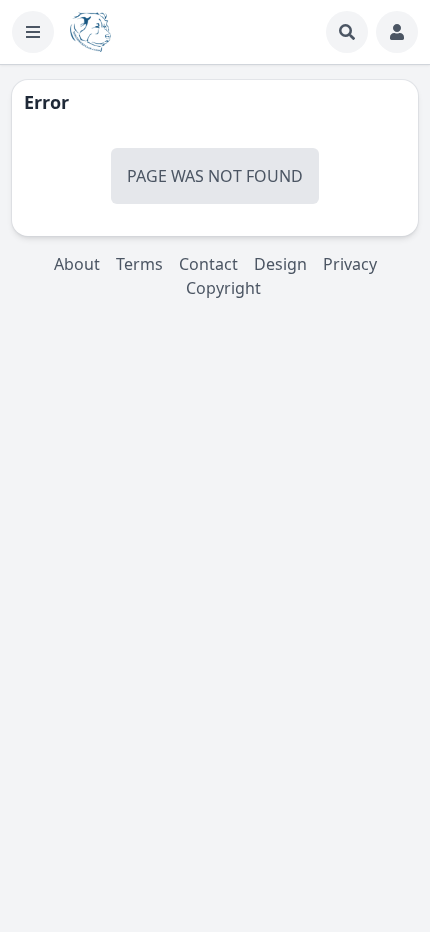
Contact (208, 264)
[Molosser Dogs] (90, 32)
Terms (139, 264)
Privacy (350, 264)
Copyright (223, 288)
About (77, 264)
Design (280, 264)
